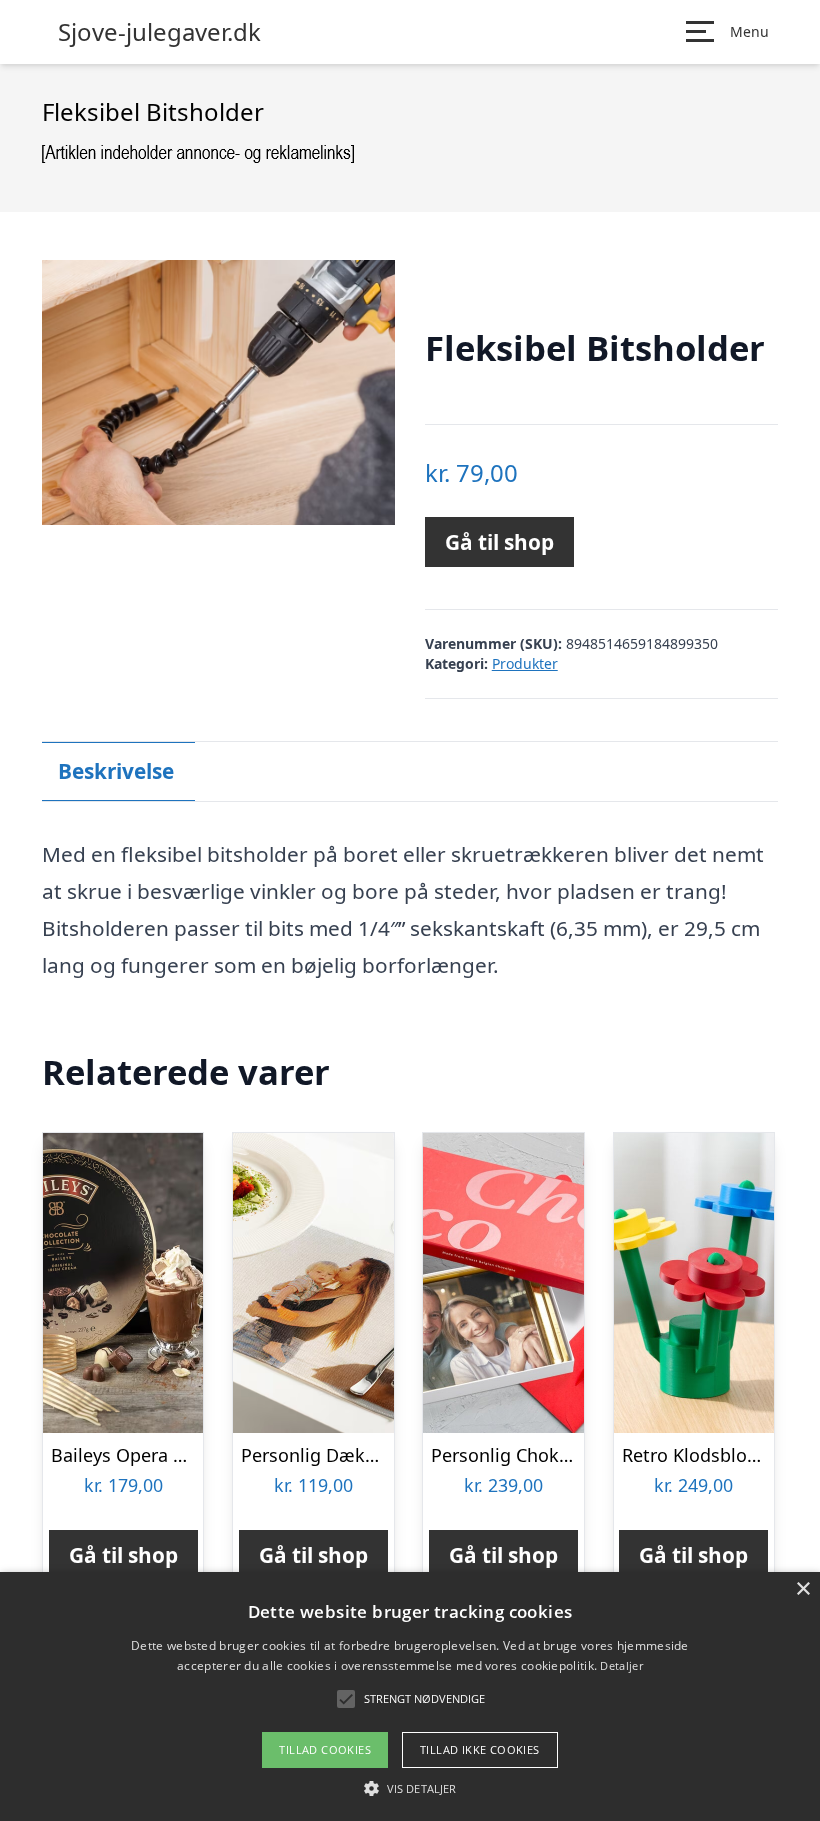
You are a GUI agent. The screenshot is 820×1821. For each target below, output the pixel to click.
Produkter (525, 663)
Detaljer (621, 1665)
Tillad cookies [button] (325, 1749)
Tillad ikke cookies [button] (480, 1749)
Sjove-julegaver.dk (159, 32)
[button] (410, 1788)
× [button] (802, 1589)
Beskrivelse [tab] (116, 771)
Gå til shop (499, 542)
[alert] (410, 1696)
